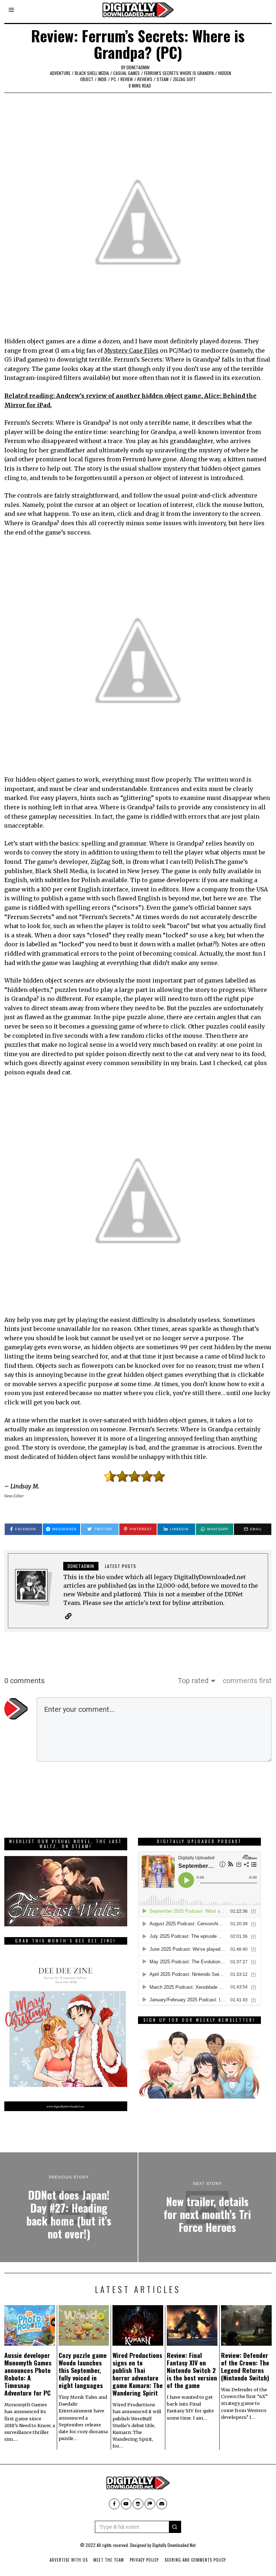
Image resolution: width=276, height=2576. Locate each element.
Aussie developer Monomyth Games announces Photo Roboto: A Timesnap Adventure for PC (28, 2374)
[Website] (68, 1616)
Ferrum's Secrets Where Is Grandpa (179, 73)
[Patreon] (150, 2504)
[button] (175, 2527)
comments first (247, 1681)
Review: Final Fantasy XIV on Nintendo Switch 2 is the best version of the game (192, 2370)
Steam (163, 79)
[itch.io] (138, 2504)
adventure (60, 73)
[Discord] (162, 2504)
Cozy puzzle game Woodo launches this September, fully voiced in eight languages (83, 2370)
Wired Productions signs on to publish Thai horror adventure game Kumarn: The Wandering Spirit (138, 2374)
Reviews (145, 79)
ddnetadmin (138, 67)
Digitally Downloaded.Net (174, 2545)
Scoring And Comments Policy (195, 2560)
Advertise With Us (69, 2560)
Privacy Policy (144, 2560)
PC (114, 79)
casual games (126, 73)
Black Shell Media (92, 73)
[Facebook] (114, 2504)
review (127, 79)
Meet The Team (109, 2560)
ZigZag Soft (184, 79)
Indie (102, 79)
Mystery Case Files (131, 350)
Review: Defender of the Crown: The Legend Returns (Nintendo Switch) (245, 2366)
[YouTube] (126, 2504)
